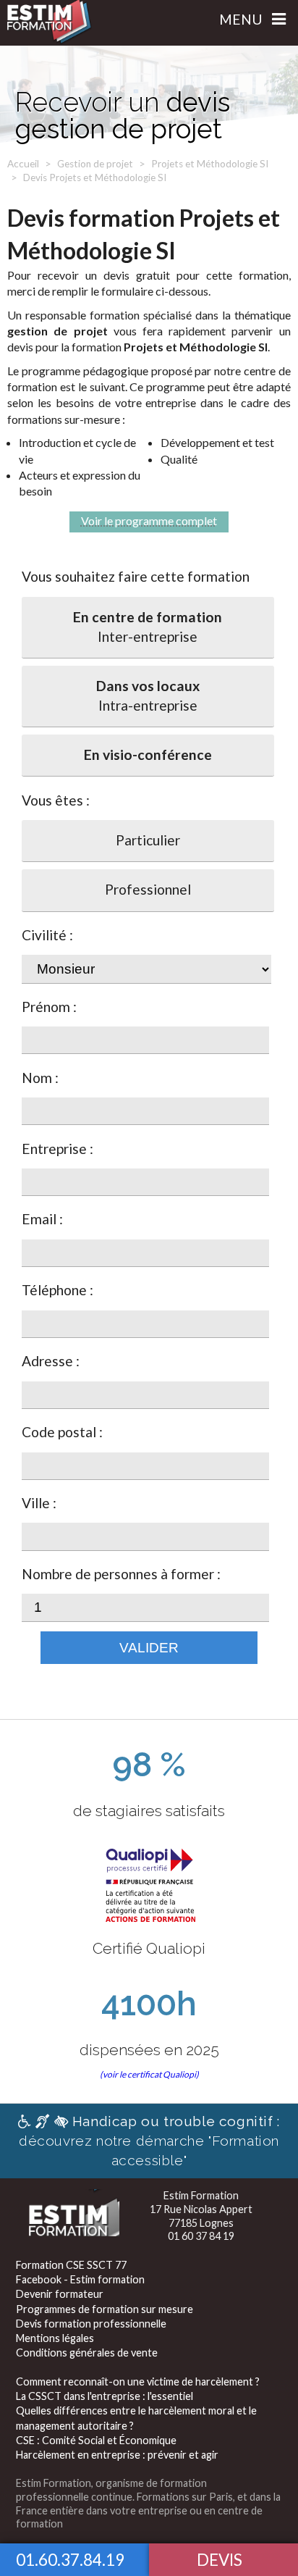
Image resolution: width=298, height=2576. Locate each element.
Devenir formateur (60, 2294)
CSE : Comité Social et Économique (96, 2440)
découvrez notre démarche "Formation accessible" (149, 2141)
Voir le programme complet (149, 520)
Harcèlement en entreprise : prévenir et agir (117, 2455)
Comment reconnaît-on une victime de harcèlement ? (138, 2381)
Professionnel (148, 889)
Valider (149, 1648)
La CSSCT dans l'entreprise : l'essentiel (105, 2396)
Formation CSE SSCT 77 (71, 2265)
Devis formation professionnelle (91, 2324)
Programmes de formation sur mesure (105, 2309)
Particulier (148, 840)
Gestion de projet (95, 164)
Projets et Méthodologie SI (210, 164)
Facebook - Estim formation (80, 2279)
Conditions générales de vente (87, 2353)
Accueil (23, 164)
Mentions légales (55, 2338)
